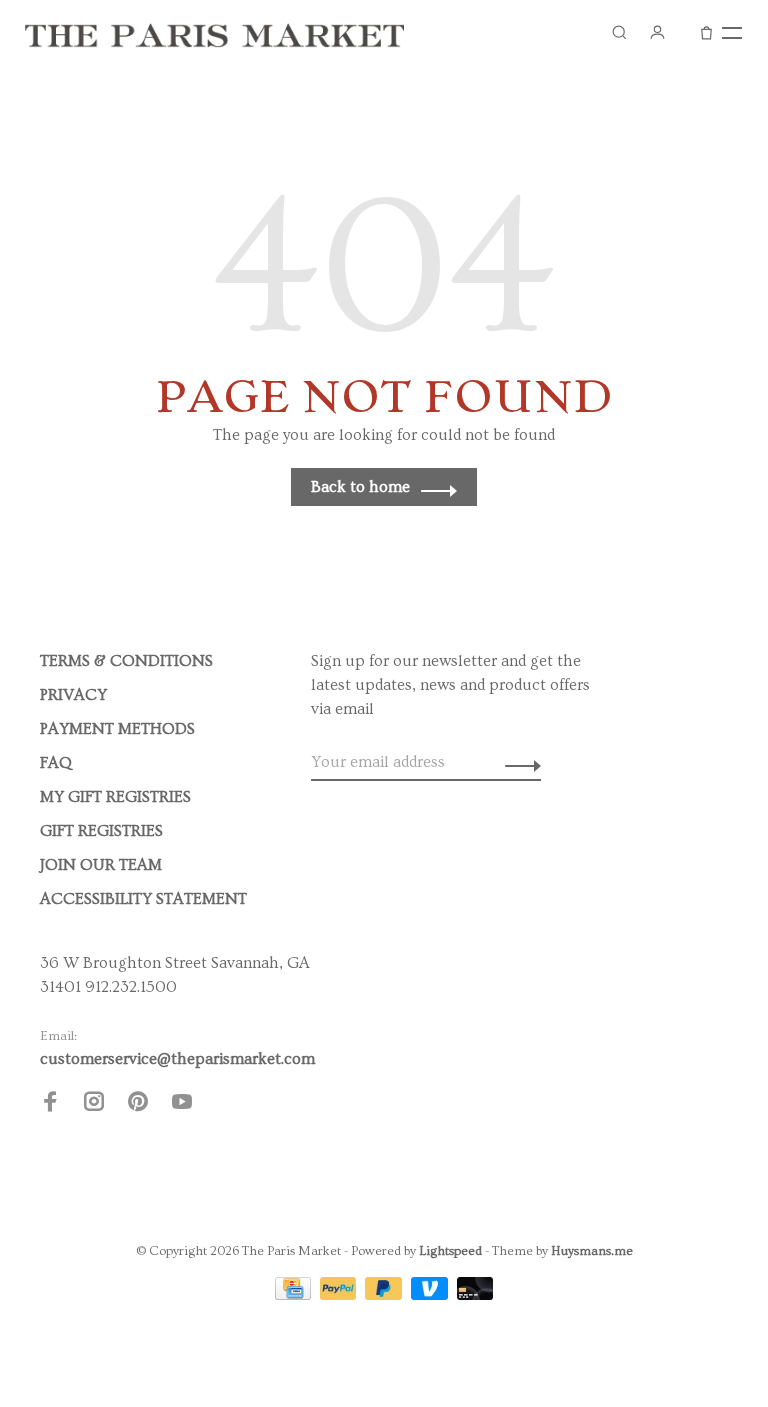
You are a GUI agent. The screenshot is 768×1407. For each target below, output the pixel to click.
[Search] (619, 32)
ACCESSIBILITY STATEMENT (143, 899)
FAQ (56, 763)
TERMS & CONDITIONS (126, 661)
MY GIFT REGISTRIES (115, 797)
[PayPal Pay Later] (385, 1295)
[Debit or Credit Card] (475, 1295)
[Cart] (706, 32)
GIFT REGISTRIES (101, 831)
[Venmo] (431, 1295)
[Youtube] (182, 1105)
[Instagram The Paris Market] (94, 1105)
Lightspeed (450, 1251)
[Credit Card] (295, 1295)
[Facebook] (50, 1105)
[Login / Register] (657, 32)
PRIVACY (73, 695)
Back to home (360, 487)
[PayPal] (340, 1295)
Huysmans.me (592, 1251)
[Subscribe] (517, 762)
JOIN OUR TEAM (101, 865)
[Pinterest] (138, 1105)
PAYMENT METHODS (117, 729)
